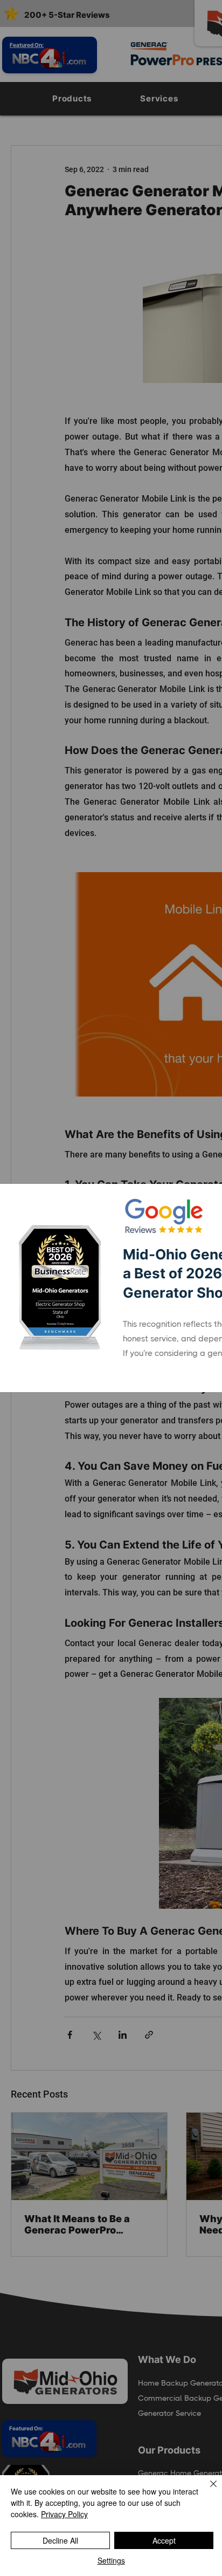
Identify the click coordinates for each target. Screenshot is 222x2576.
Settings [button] (111, 2560)
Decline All (60, 2540)
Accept (164, 2540)
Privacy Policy (64, 2514)
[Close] (207, 2490)
